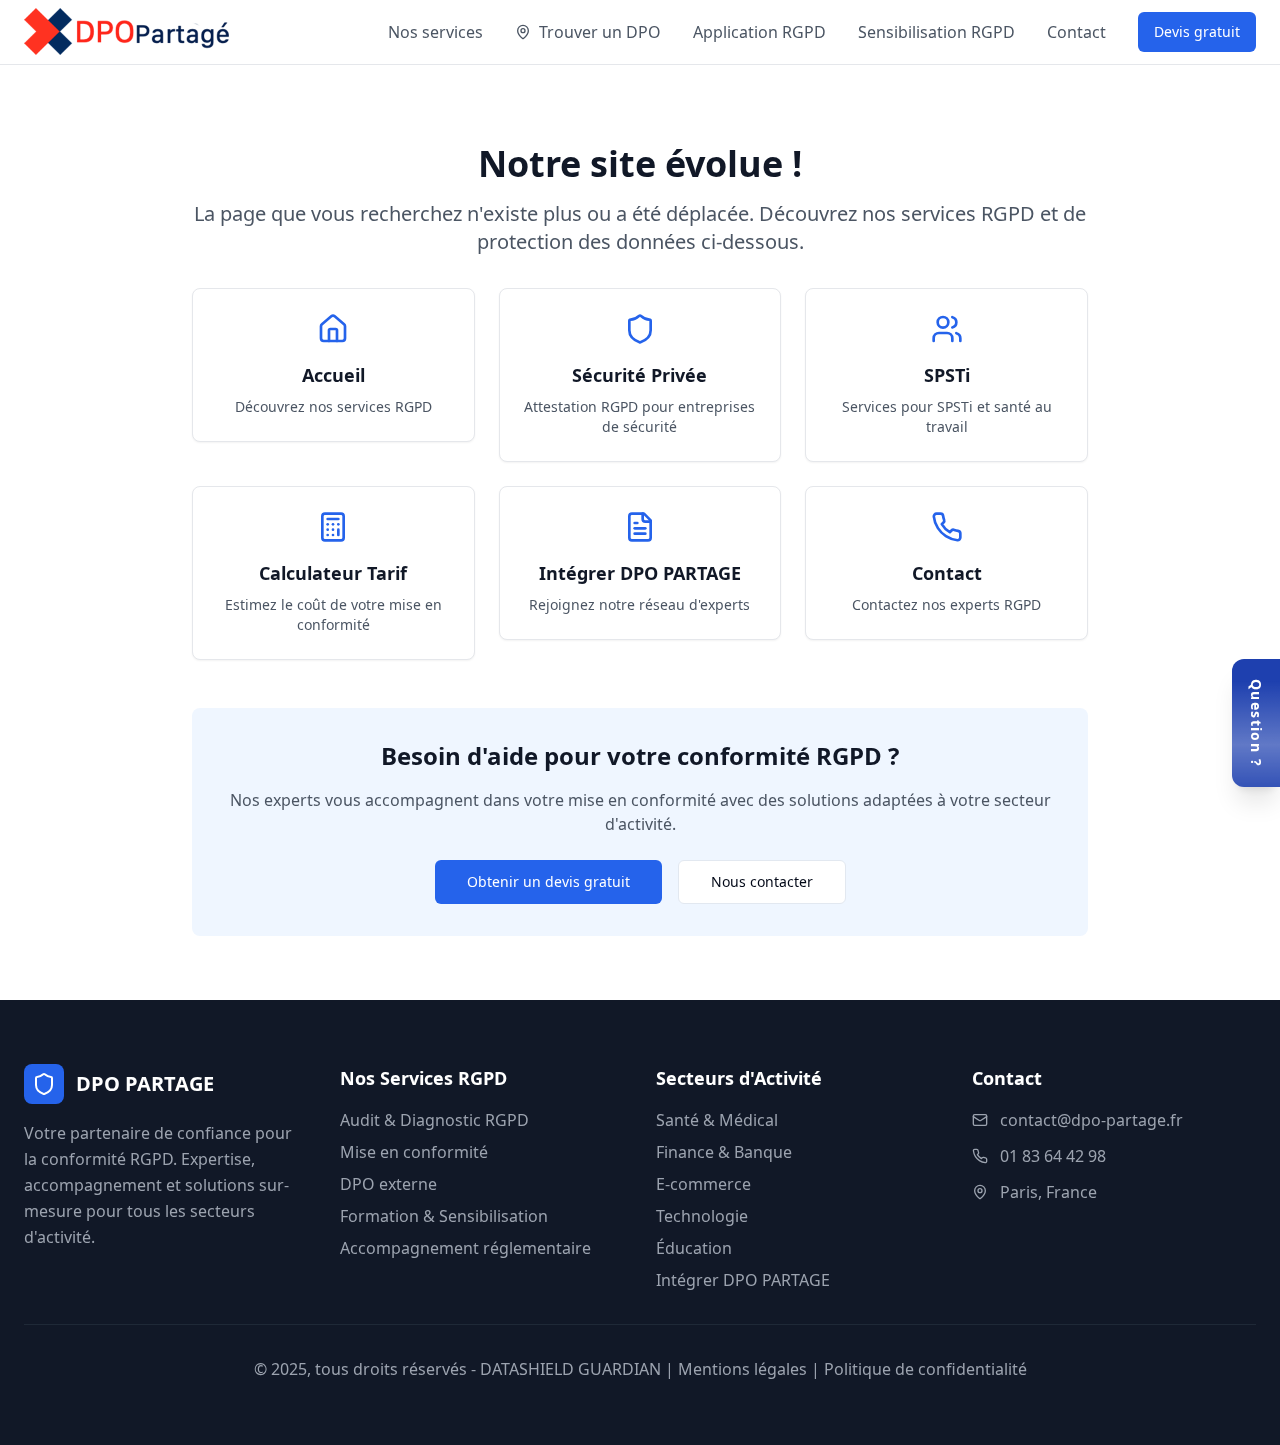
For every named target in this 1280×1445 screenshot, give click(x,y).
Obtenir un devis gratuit (548, 881)
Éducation (694, 1248)
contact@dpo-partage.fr (1091, 1120)
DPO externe (388, 1184)
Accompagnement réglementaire (465, 1248)
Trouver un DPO (600, 32)
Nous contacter (762, 881)
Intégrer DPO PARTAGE (743, 1280)
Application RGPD (759, 32)
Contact (1076, 32)
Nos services (435, 32)
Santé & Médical (717, 1120)
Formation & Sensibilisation (444, 1216)
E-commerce (703, 1184)
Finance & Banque (724, 1152)
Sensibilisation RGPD (936, 32)
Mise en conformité (414, 1152)
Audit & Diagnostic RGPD (434, 1120)
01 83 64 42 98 (1053, 1156)
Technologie (702, 1216)
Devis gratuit (1197, 31)
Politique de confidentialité (925, 1369)
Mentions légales (742, 1369)
